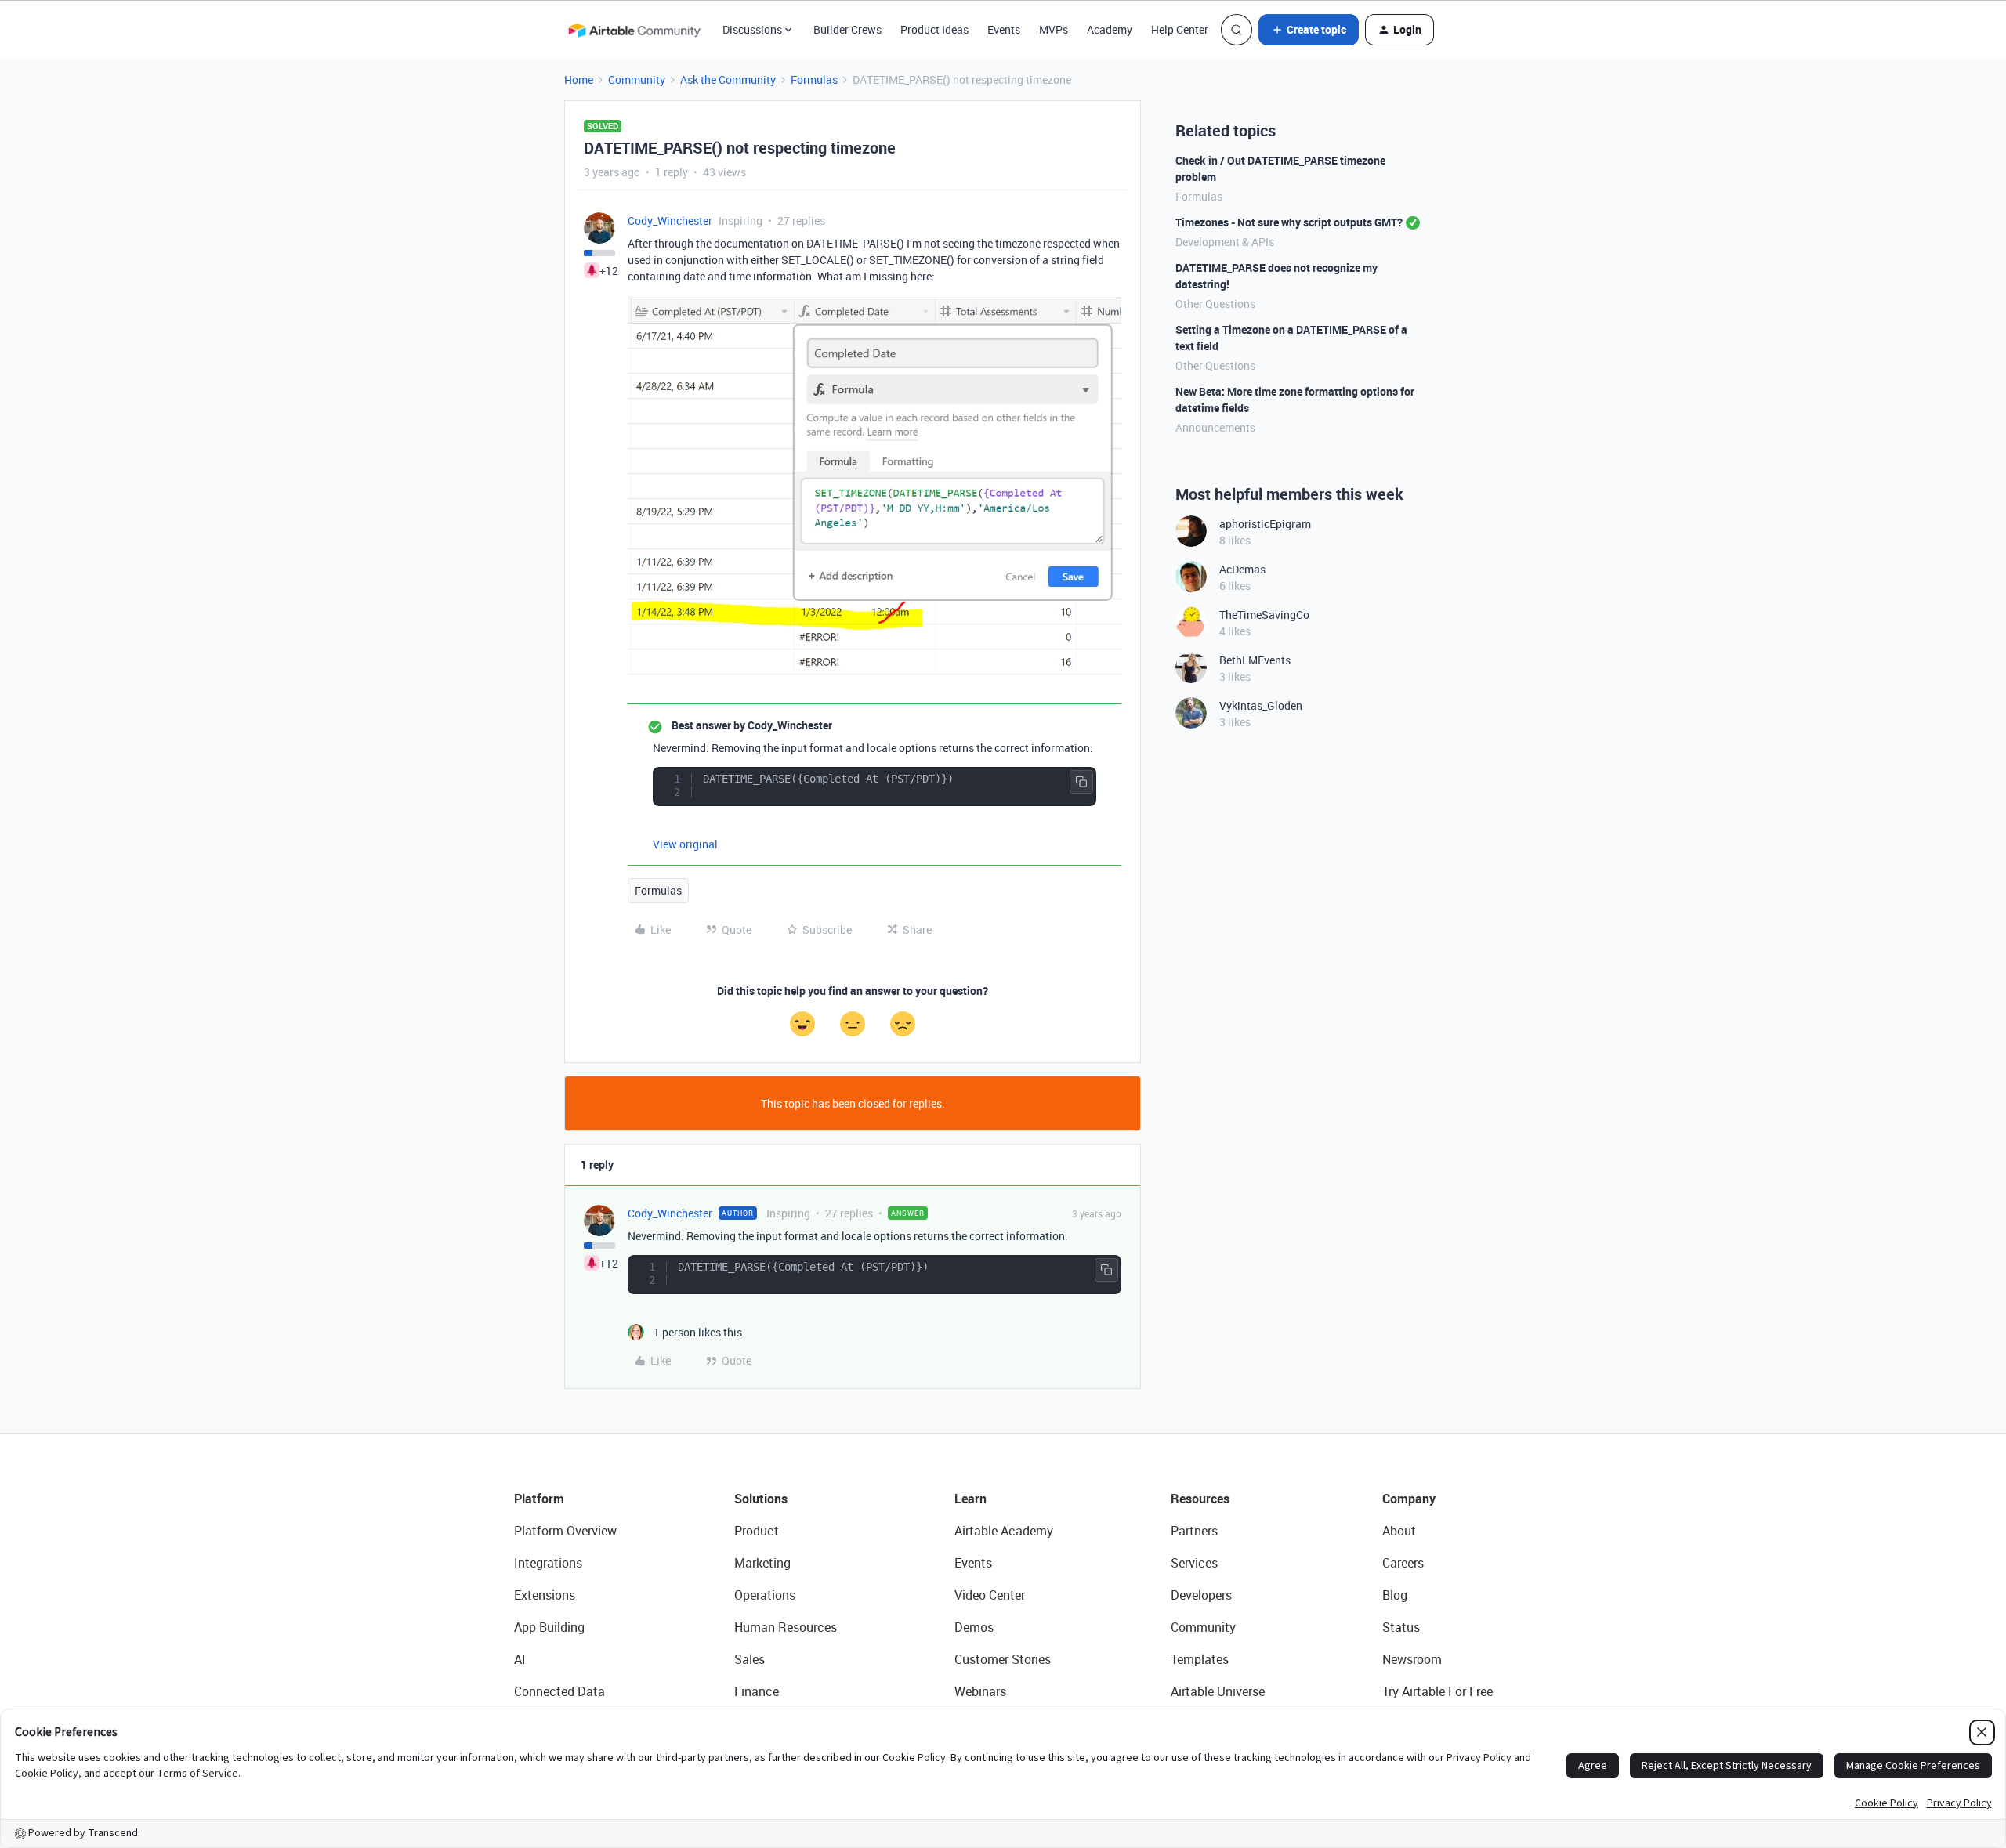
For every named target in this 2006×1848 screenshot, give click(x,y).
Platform (539, 1499)
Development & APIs (1225, 242)
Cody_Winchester (670, 221)
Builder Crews (847, 29)
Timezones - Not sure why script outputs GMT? (1289, 222)
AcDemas (1242, 569)
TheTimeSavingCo (1264, 615)
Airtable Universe (1218, 1691)
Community (637, 80)
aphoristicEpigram (1265, 524)
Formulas (814, 80)
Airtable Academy (1004, 1531)
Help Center (1180, 29)
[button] (1309, 30)
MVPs (1054, 29)
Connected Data (559, 1691)
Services (1194, 1563)
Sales (750, 1659)
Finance (757, 1691)
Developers (1201, 1595)
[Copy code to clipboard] (1081, 782)
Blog (1395, 1595)
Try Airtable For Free (1438, 1691)
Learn (970, 1499)
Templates (1200, 1659)
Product (757, 1531)
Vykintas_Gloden (1261, 705)
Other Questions (1215, 304)
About (1399, 1531)
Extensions (545, 1595)
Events (1004, 29)
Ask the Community (728, 80)
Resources (1200, 1499)
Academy (1110, 29)
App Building (549, 1627)
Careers (1403, 1563)
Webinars (980, 1691)
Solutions (761, 1499)
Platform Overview (565, 1531)
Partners (1194, 1531)
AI (520, 1659)
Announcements (1215, 427)
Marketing (762, 1563)
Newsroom (1412, 1659)
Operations (765, 1595)
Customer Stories (1003, 1659)
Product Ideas (934, 29)
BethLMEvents (1255, 660)
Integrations (548, 1563)
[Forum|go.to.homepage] (634, 30)
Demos (974, 1627)
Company (1409, 1499)
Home (579, 80)
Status (1401, 1627)
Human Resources (786, 1627)
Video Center (990, 1595)
